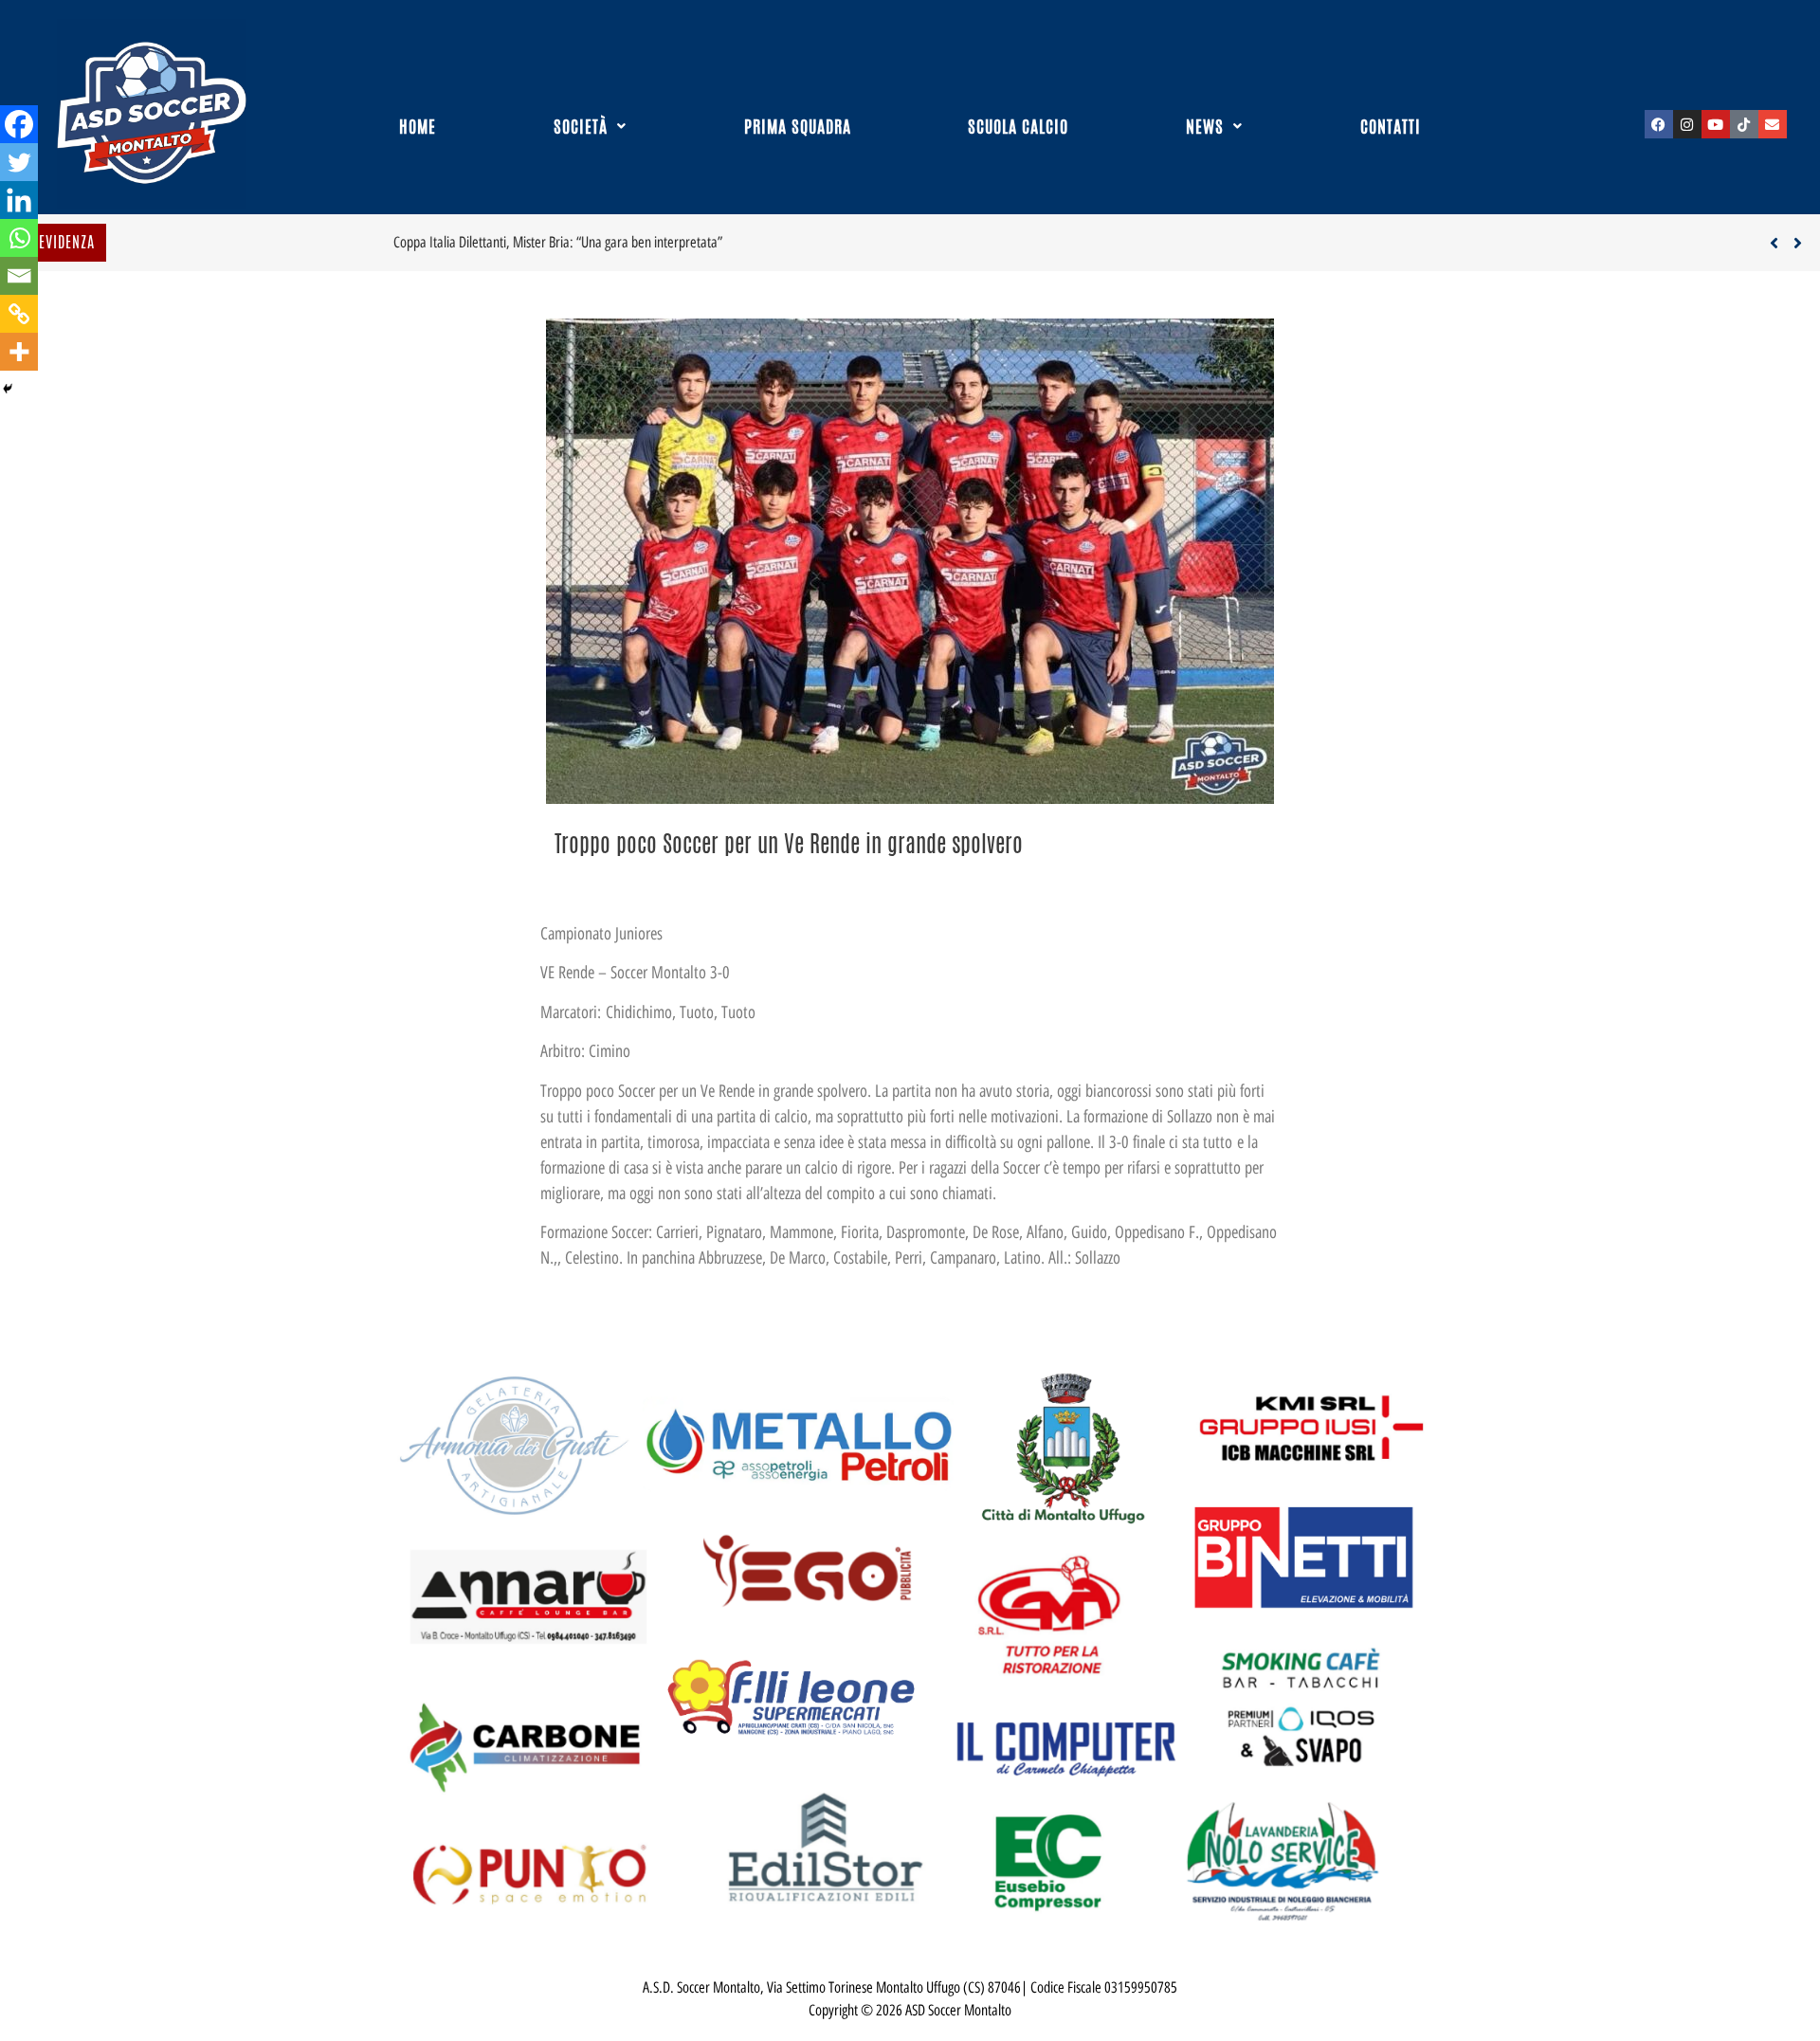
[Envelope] (1773, 124)
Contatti (1391, 126)
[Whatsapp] (19, 238)
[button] (591, 126)
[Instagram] (1687, 124)
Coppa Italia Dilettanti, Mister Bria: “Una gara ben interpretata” (285, 242)
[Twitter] (19, 162)
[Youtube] (1716, 124)
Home (418, 126)
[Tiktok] (1744, 124)
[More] (19, 352)
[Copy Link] (19, 314)
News (1205, 126)
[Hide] (8, 389)
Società (581, 126)
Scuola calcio (1018, 126)
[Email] (19, 276)
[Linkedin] (19, 200)
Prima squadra (798, 126)
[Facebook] (1659, 124)
